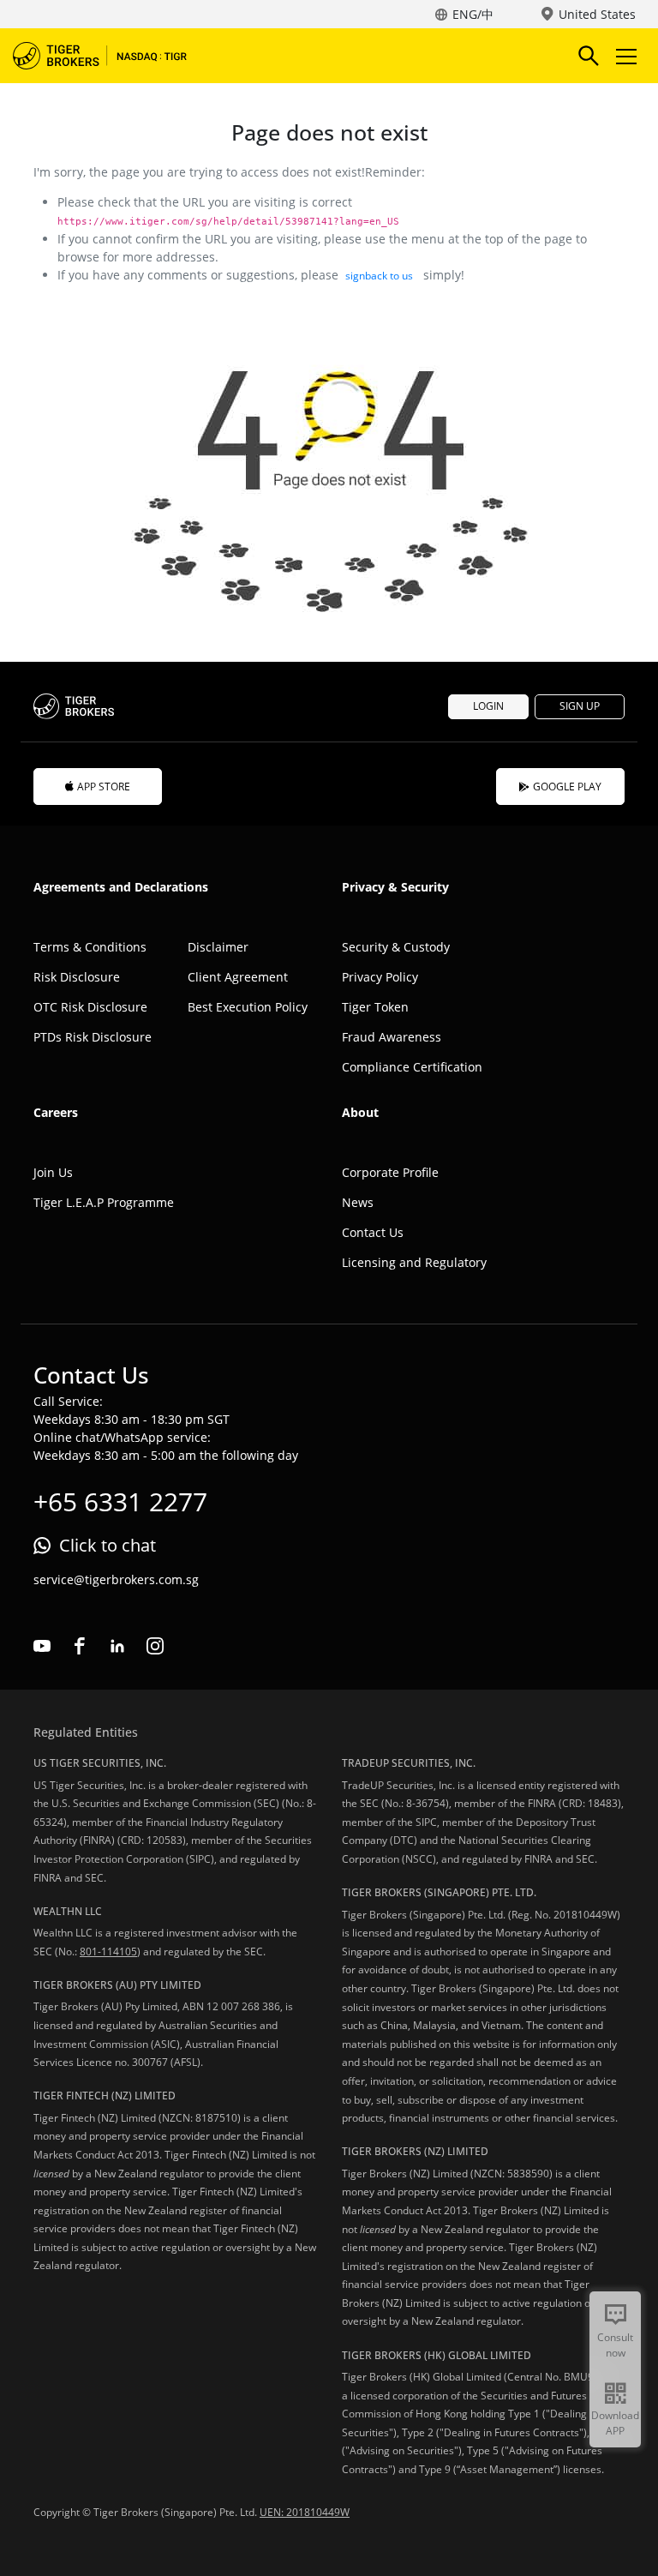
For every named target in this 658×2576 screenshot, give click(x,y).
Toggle (628, 56)
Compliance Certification (412, 1067)
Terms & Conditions (90, 947)
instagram (155, 1646)
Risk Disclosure (77, 977)
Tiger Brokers (111, 56)
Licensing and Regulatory (414, 1262)
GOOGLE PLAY (567, 787)
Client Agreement (238, 977)
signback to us (379, 276)
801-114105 (108, 1952)
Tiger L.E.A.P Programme (104, 1202)
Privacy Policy (380, 977)
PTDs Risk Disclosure (93, 1037)
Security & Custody (396, 947)
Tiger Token (375, 1007)
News (358, 1202)
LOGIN (488, 706)
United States (597, 14)
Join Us (53, 1172)
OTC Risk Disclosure (90, 1007)
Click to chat (108, 1545)
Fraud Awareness (392, 1037)
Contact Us (373, 1232)
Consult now (615, 2345)
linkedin (117, 1646)
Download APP (615, 2423)
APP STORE (104, 787)
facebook (80, 1646)
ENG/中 (473, 14)
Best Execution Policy (248, 1007)
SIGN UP (580, 706)
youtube (42, 1646)
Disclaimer (218, 947)
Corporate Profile (390, 1172)
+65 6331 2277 (120, 1501)
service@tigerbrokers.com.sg (116, 1579)
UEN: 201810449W (305, 2512)
